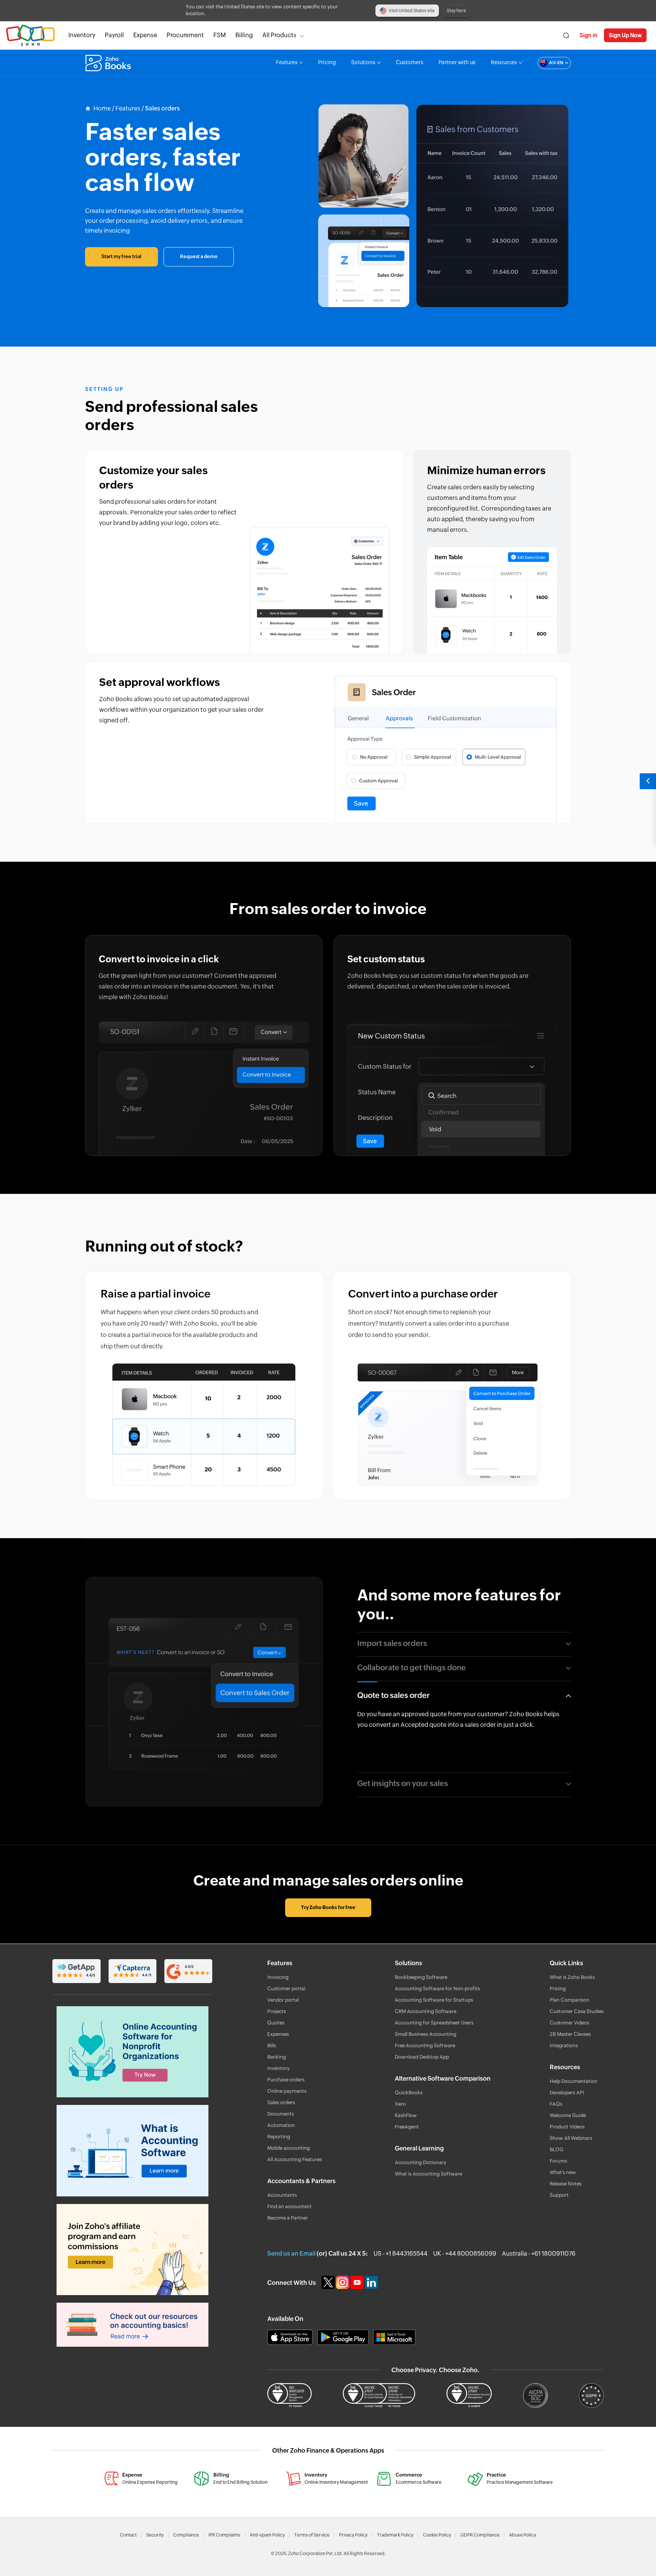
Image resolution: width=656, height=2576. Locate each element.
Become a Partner (288, 2218)
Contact (128, 2535)
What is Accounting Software (428, 2174)
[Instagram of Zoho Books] (343, 2282)
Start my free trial (121, 257)
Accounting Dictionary (421, 2163)
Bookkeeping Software (421, 1978)
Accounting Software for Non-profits (437, 1989)
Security (155, 2535)
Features (287, 63)
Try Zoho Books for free (328, 1908)
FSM (220, 35)
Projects (277, 2012)
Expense (145, 35)
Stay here (457, 11)
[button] (547, 63)
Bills (272, 2046)
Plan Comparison (569, 2000)
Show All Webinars (571, 2139)
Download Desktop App (422, 2057)
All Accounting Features (295, 2160)
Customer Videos (569, 2023)
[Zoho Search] (566, 35)
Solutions (363, 63)
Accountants (282, 2195)
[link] (244, 35)
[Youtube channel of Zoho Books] (358, 2282)
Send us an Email (291, 2254)
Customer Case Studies (577, 2012)
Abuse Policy (523, 2535)
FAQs (556, 2104)
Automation (281, 2126)
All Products (279, 35)
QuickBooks (409, 2093)
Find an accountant (289, 2207)
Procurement (185, 35)
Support (559, 2195)
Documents (281, 2114)
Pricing (327, 63)
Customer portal (286, 1989)
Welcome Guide (568, 2116)
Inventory (82, 35)
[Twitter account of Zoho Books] (329, 2282)
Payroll (114, 35)
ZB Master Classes (570, 2034)
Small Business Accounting (426, 2034)
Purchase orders (286, 2080)
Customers (410, 63)
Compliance (186, 2535)
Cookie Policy (437, 2535)
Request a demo (199, 257)
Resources (504, 63)
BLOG (557, 2150)
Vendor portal (283, 2000)
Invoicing (278, 1978)
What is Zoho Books (572, 1978)
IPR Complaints (224, 2535)
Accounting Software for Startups (434, 2000)
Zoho (30, 35)
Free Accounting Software (425, 2046)
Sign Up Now (625, 35)
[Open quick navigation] (648, 781)
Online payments (287, 2091)
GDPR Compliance (480, 2535)
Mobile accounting (289, 2148)
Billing (244, 35)
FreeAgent (407, 2127)
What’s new (563, 2173)
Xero (400, 2104)
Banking (277, 2057)
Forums (558, 2161)
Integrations (564, 2046)
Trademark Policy (395, 2535)
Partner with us (457, 63)
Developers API (567, 2093)
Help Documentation (574, 2082)
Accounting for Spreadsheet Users (434, 2023)
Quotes (276, 2023)
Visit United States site (412, 11)
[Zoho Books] (109, 63)
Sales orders (281, 2103)
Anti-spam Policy (267, 2535)
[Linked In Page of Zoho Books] (372, 2282)
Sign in (589, 35)
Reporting (279, 2137)
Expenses (278, 2034)
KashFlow (406, 2116)
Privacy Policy (353, 2535)
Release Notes (566, 2184)
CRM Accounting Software (426, 2012)
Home (102, 109)
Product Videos (567, 2127)
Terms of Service (312, 2535)
